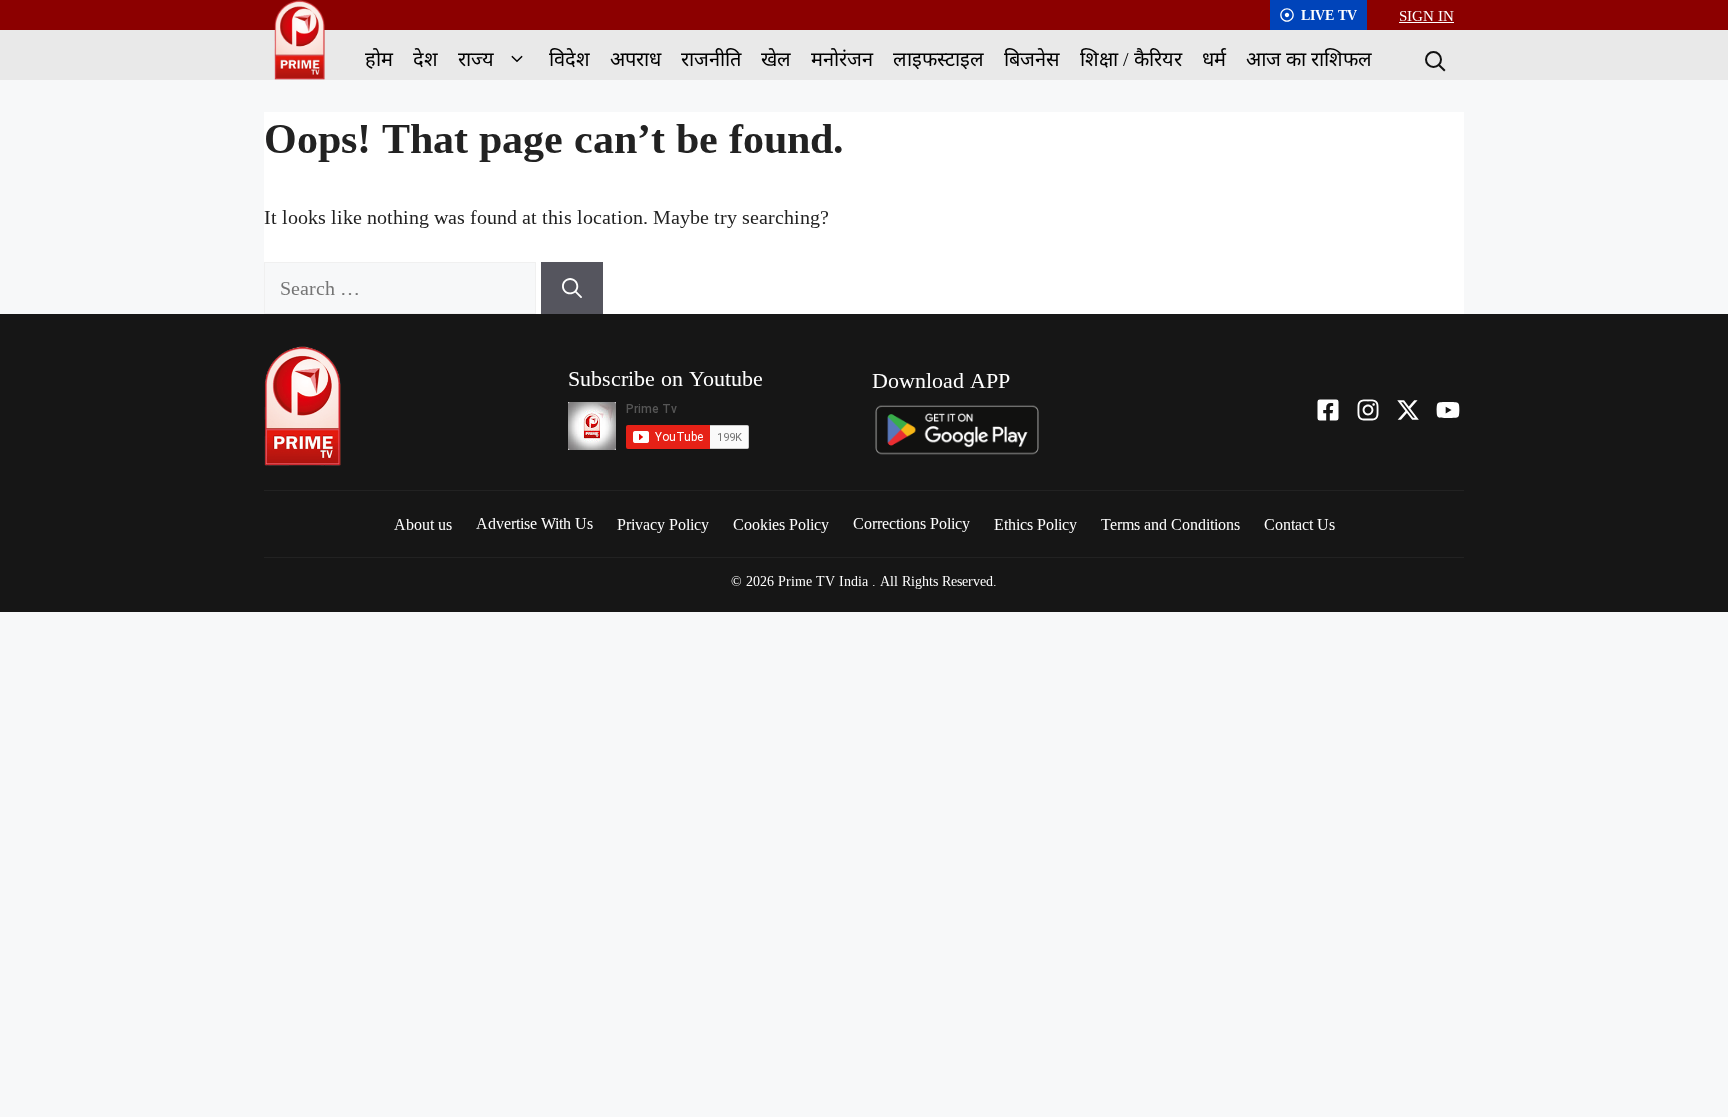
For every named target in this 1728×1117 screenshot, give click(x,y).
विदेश (569, 58)
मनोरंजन (842, 58)
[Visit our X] (1408, 410)
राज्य (476, 58)
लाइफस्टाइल (938, 58)
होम (379, 58)
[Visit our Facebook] (1328, 410)
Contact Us (1299, 524)
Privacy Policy (663, 524)
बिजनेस (1032, 58)
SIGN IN (1426, 15)
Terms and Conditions (1170, 524)
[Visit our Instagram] (1368, 410)
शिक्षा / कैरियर (1131, 58)
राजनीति (711, 58)
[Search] (1433, 59)
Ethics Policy (1035, 524)
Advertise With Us (534, 523)
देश (425, 58)
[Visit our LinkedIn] (1448, 410)
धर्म (1214, 58)
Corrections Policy (911, 523)
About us (423, 524)
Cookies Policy (781, 524)
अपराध (635, 58)
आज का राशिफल (1309, 58)
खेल (776, 58)
